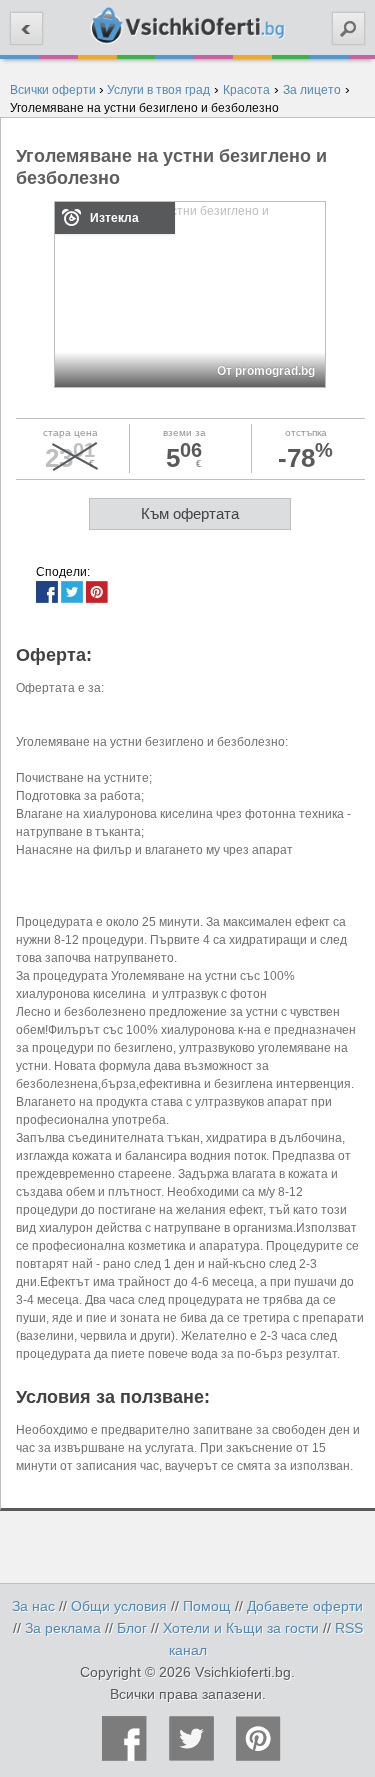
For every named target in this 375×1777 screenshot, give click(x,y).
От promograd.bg (266, 371)
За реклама (63, 1628)
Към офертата (190, 513)
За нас (33, 1606)
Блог (132, 1628)
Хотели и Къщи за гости (241, 1628)
